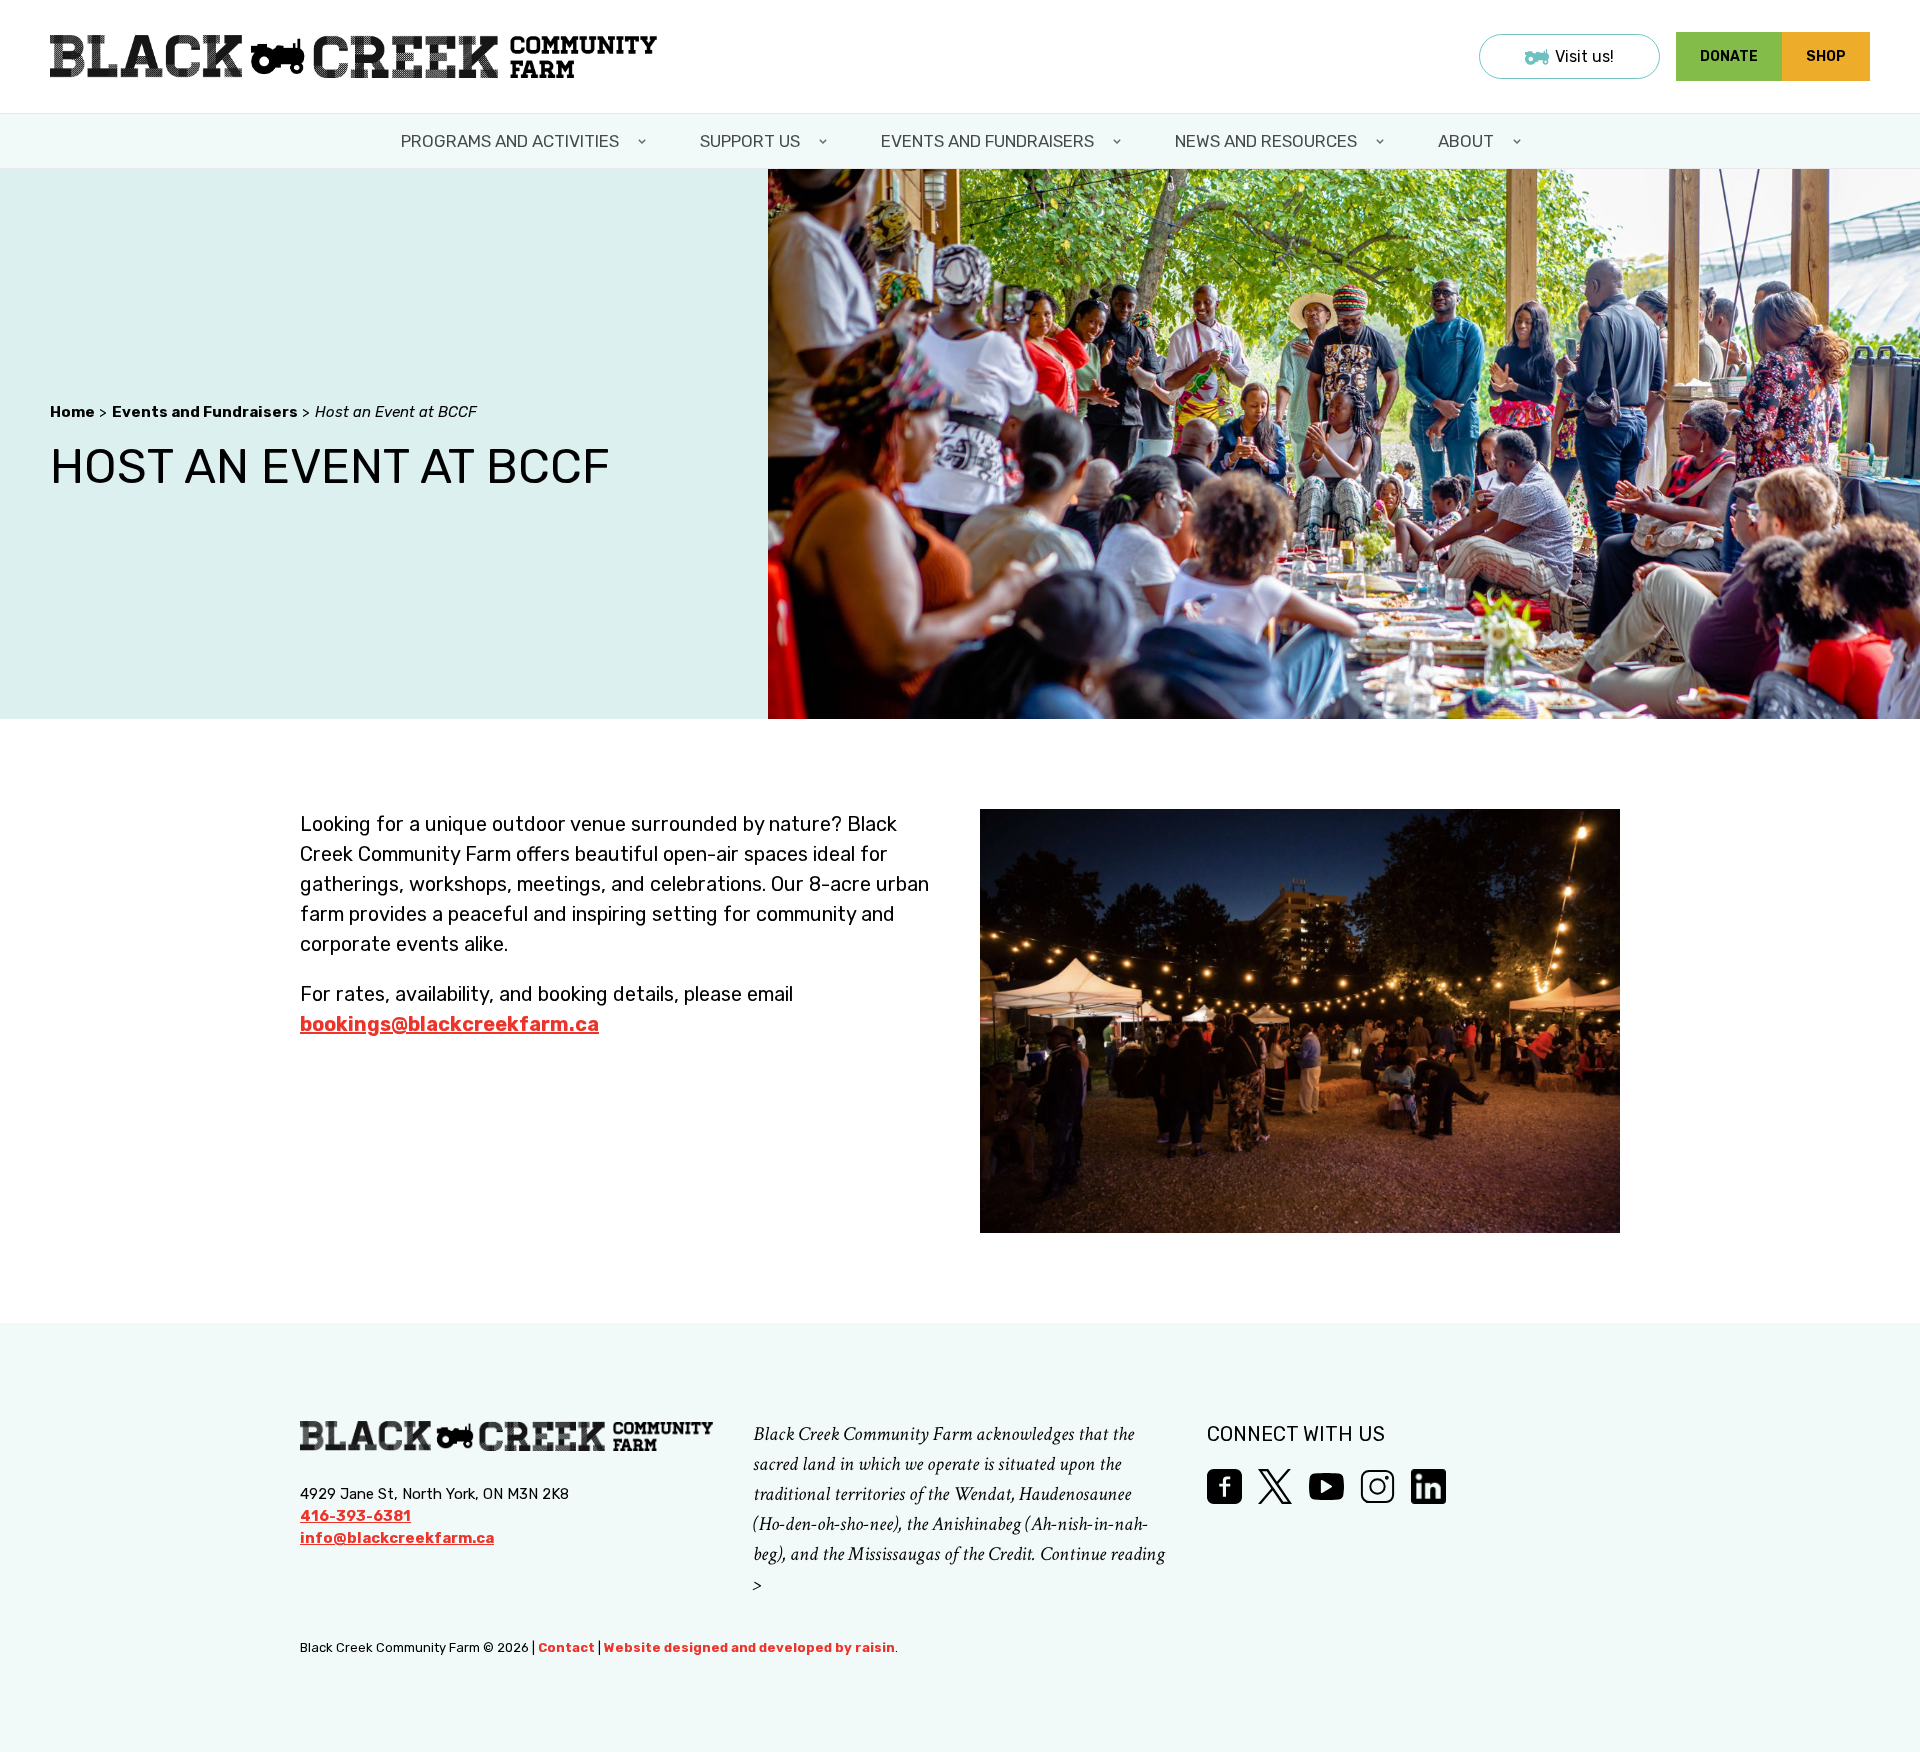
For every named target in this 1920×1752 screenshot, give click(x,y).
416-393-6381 (355, 1516)
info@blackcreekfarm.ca (397, 1538)
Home (72, 412)
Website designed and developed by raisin (749, 1647)
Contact (566, 1647)
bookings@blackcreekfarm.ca (449, 1024)
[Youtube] (1326, 1486)
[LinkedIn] (1428, 1486)
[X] (1275, 1486)
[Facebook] (1224, 1486)
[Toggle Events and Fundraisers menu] (1119, 141)
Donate (1729, 56)
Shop (1826, 56)
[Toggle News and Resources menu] (1382, 141)
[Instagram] (1377, 1486)
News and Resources (1266, 141)
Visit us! (1584, 56)
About (1466, 141)
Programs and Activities (510, 141)
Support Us (750, 141)
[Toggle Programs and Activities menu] (644, 141)
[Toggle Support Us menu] (825, 141)
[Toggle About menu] (1519, 141)
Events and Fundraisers (987, 141)
